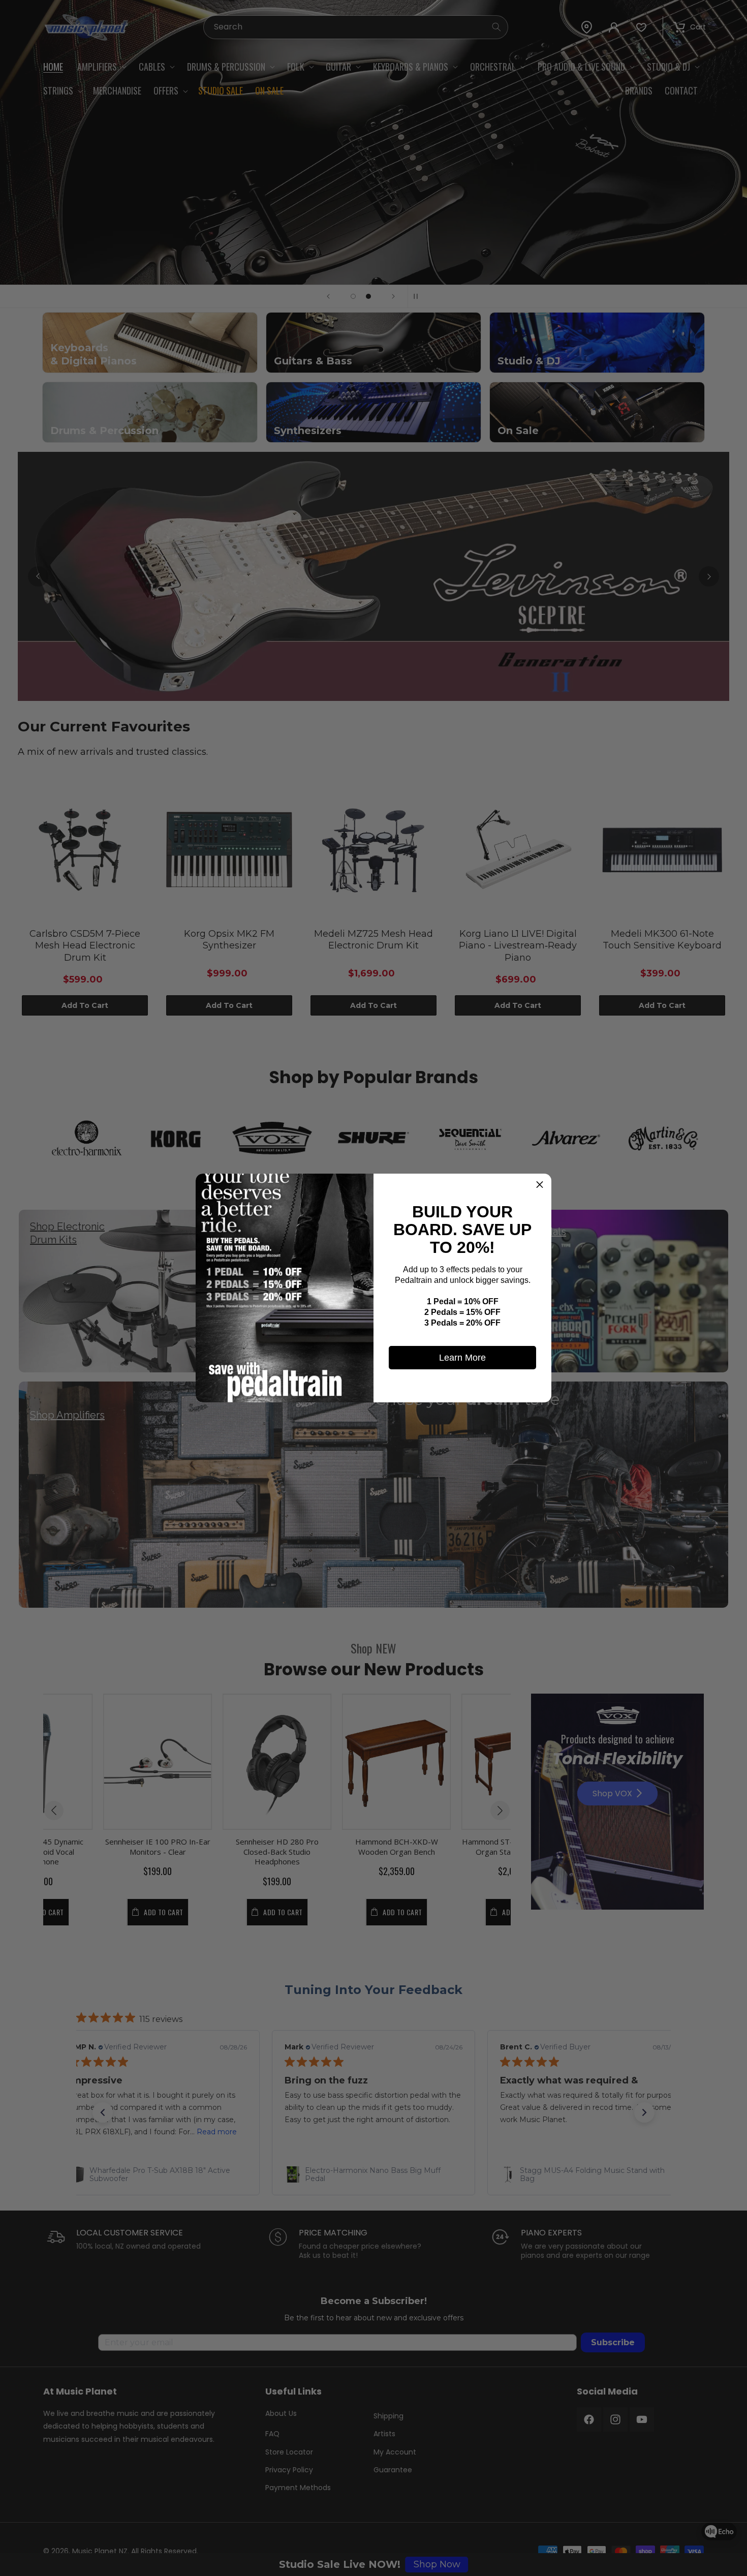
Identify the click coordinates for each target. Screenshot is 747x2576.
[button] (540, 1185)
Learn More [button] (462, 1358)
